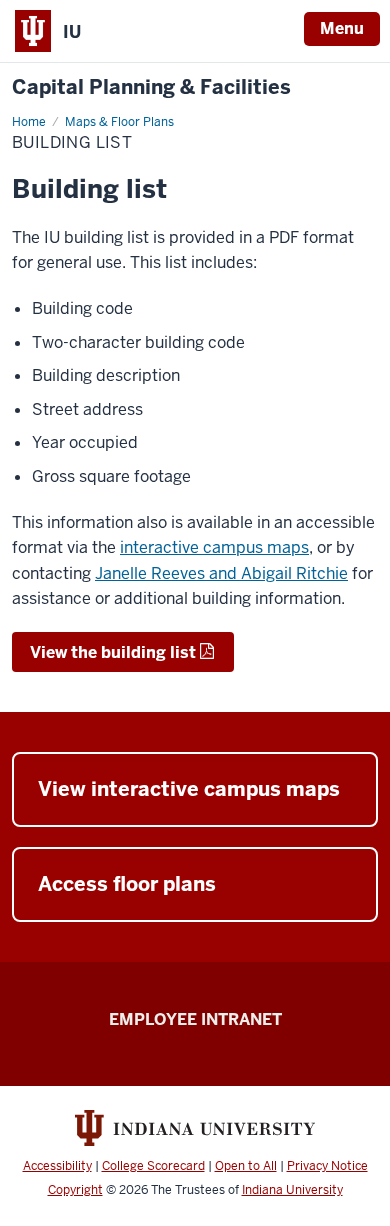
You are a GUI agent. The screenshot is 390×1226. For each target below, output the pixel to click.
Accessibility (57, 1166)
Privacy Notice (327, 1166)
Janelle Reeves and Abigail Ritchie (221, 573)
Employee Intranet (195, 1019)
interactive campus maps (214, 547)
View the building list (113, 652)
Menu (342, 28)
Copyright (75, 1190)
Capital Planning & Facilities (151, 87)
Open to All (246, 1166)
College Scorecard (153, 1166)
